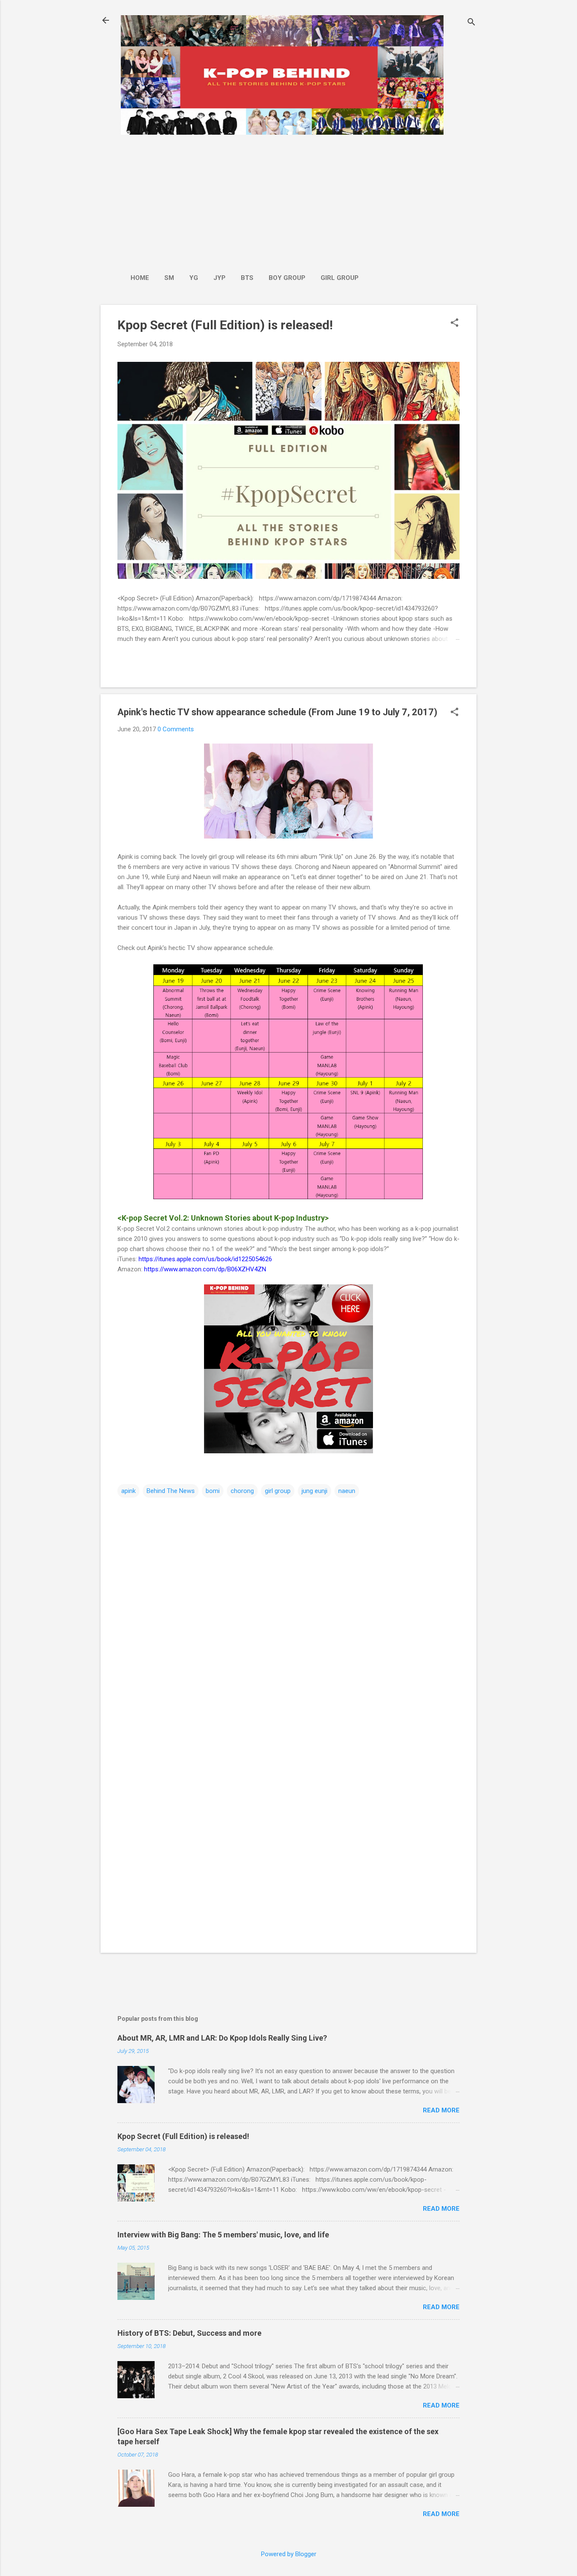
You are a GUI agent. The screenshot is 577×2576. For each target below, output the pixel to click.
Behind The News (171, 1491)
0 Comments (176, 729)
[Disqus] (288, 1607)
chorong (242, 1491)
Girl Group (340, 278)
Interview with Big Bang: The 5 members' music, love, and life (223, 2235)
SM (169, 278)
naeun (347, 1491)
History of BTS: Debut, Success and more (189, 2333)
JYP (219, 278)
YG (194, 278)
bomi (213, 1491)
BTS (247, 278)
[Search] (471, 23)
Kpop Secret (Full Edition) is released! (225, 325)
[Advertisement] (245, 200)
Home (140, 278)
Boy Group (287, 278)
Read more (441, 2110)
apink (128, 1491)
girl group (278, 1491)
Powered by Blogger (289, 2554)
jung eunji (314, 1491)
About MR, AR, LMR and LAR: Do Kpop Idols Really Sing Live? (222, 2038)
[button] (455, 323)
